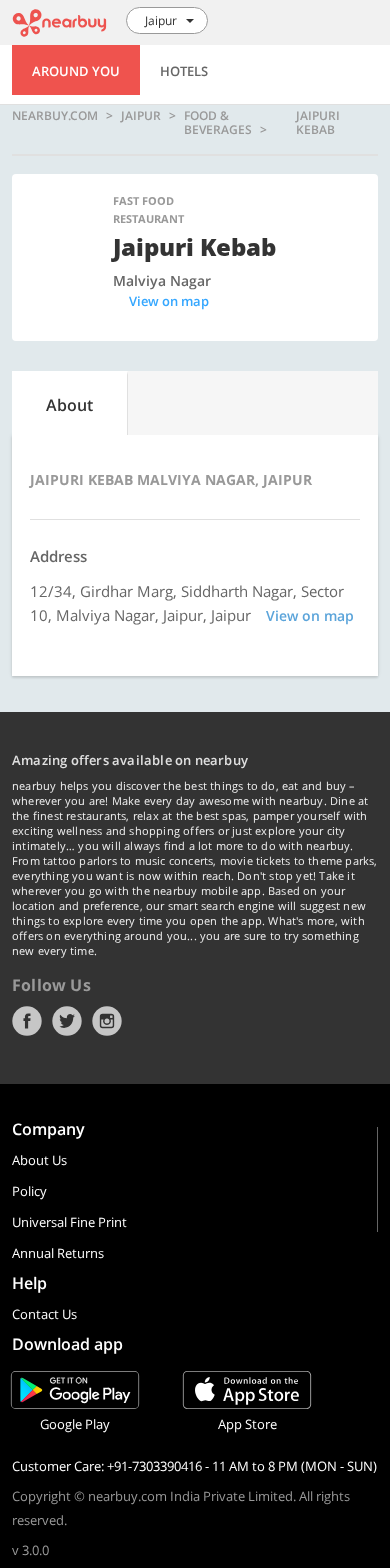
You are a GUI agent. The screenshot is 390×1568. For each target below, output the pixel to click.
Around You (76, 71)
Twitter (67, 1021)
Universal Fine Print (69, 1222)
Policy (29, 1191)
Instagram (107, 1021)
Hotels (184, 71)
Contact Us (44, 1314)
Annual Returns (58, 1253)
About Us (39, 1160)
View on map (169, 301)
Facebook (27, 1021)
